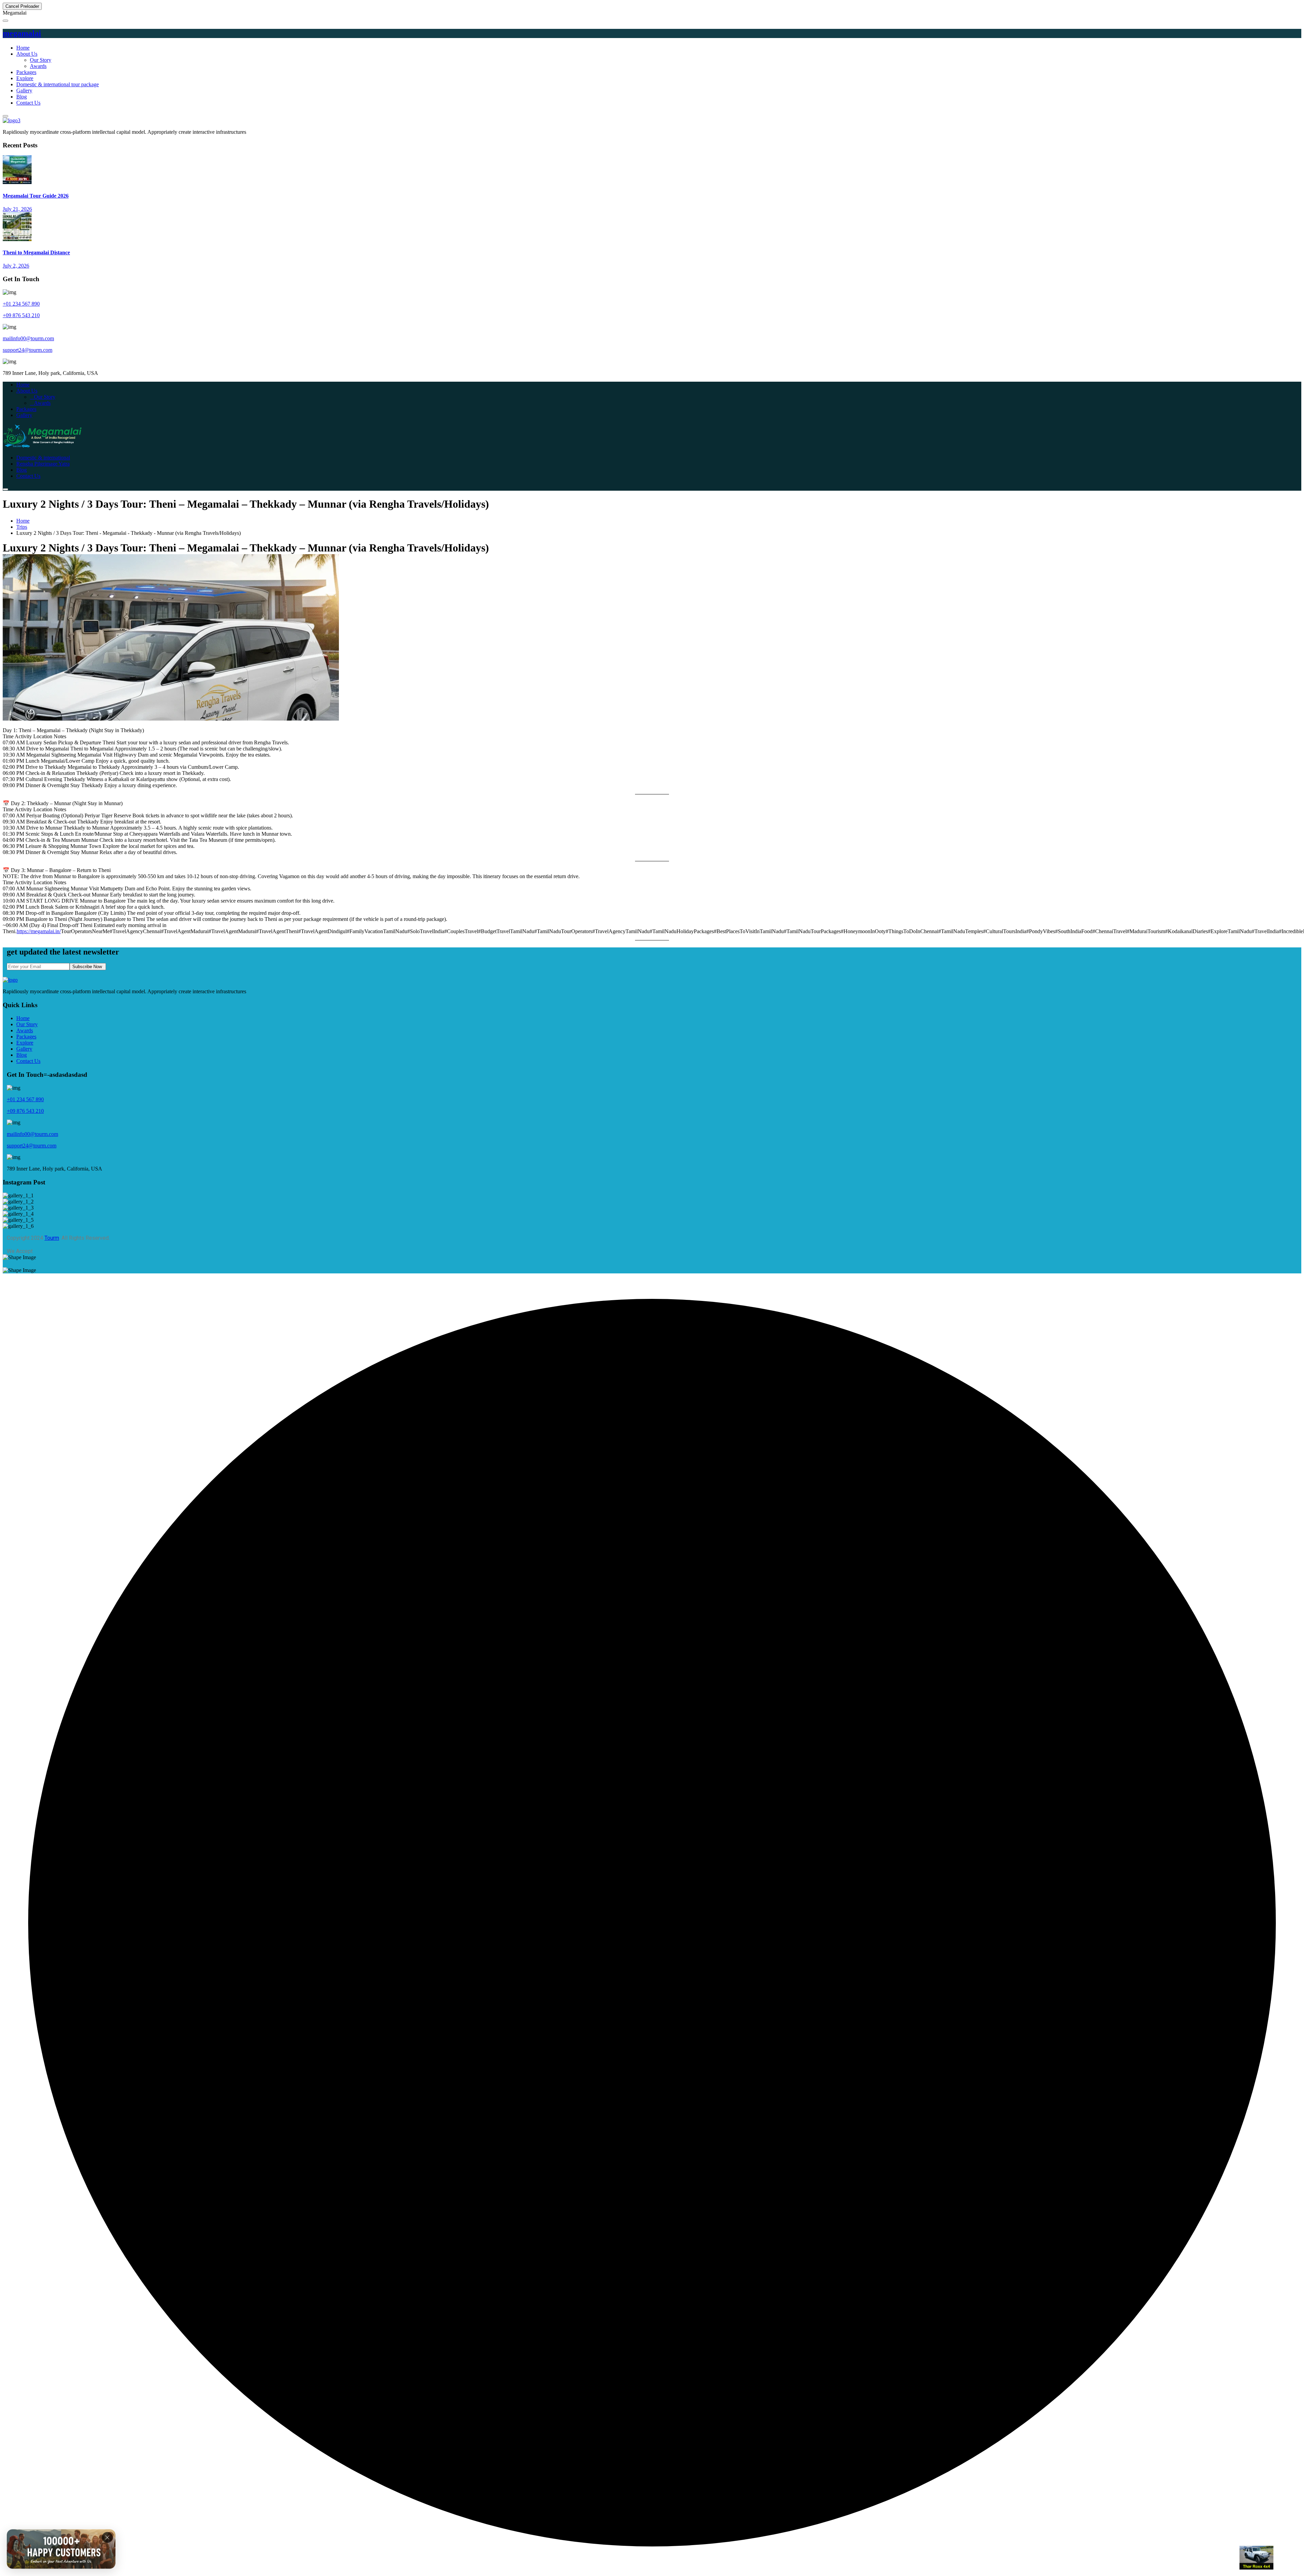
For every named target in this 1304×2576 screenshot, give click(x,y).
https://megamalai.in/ (39, 931)
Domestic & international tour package (58, 84)
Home (23, 48)
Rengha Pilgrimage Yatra (43, 464)
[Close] (107, 2537)
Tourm (52, 1238)
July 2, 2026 (16, 266)
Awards (38, 66)
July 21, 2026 (17, 209)
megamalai (22, 33)
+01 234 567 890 (21, 304)
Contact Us (28, 103)
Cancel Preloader (22, 6)
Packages (26, 72)
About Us (27, 54)
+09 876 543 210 (21, 315)
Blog (22, 97)
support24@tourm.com (28, 350)
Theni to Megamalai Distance (36, 252)
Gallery (24, 90)
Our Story (41, 60)
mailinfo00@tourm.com (28, 338)
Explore (25, 78)
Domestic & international (43, 458)
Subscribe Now (88, 967)
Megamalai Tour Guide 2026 (36, 196)
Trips (22, 527)
